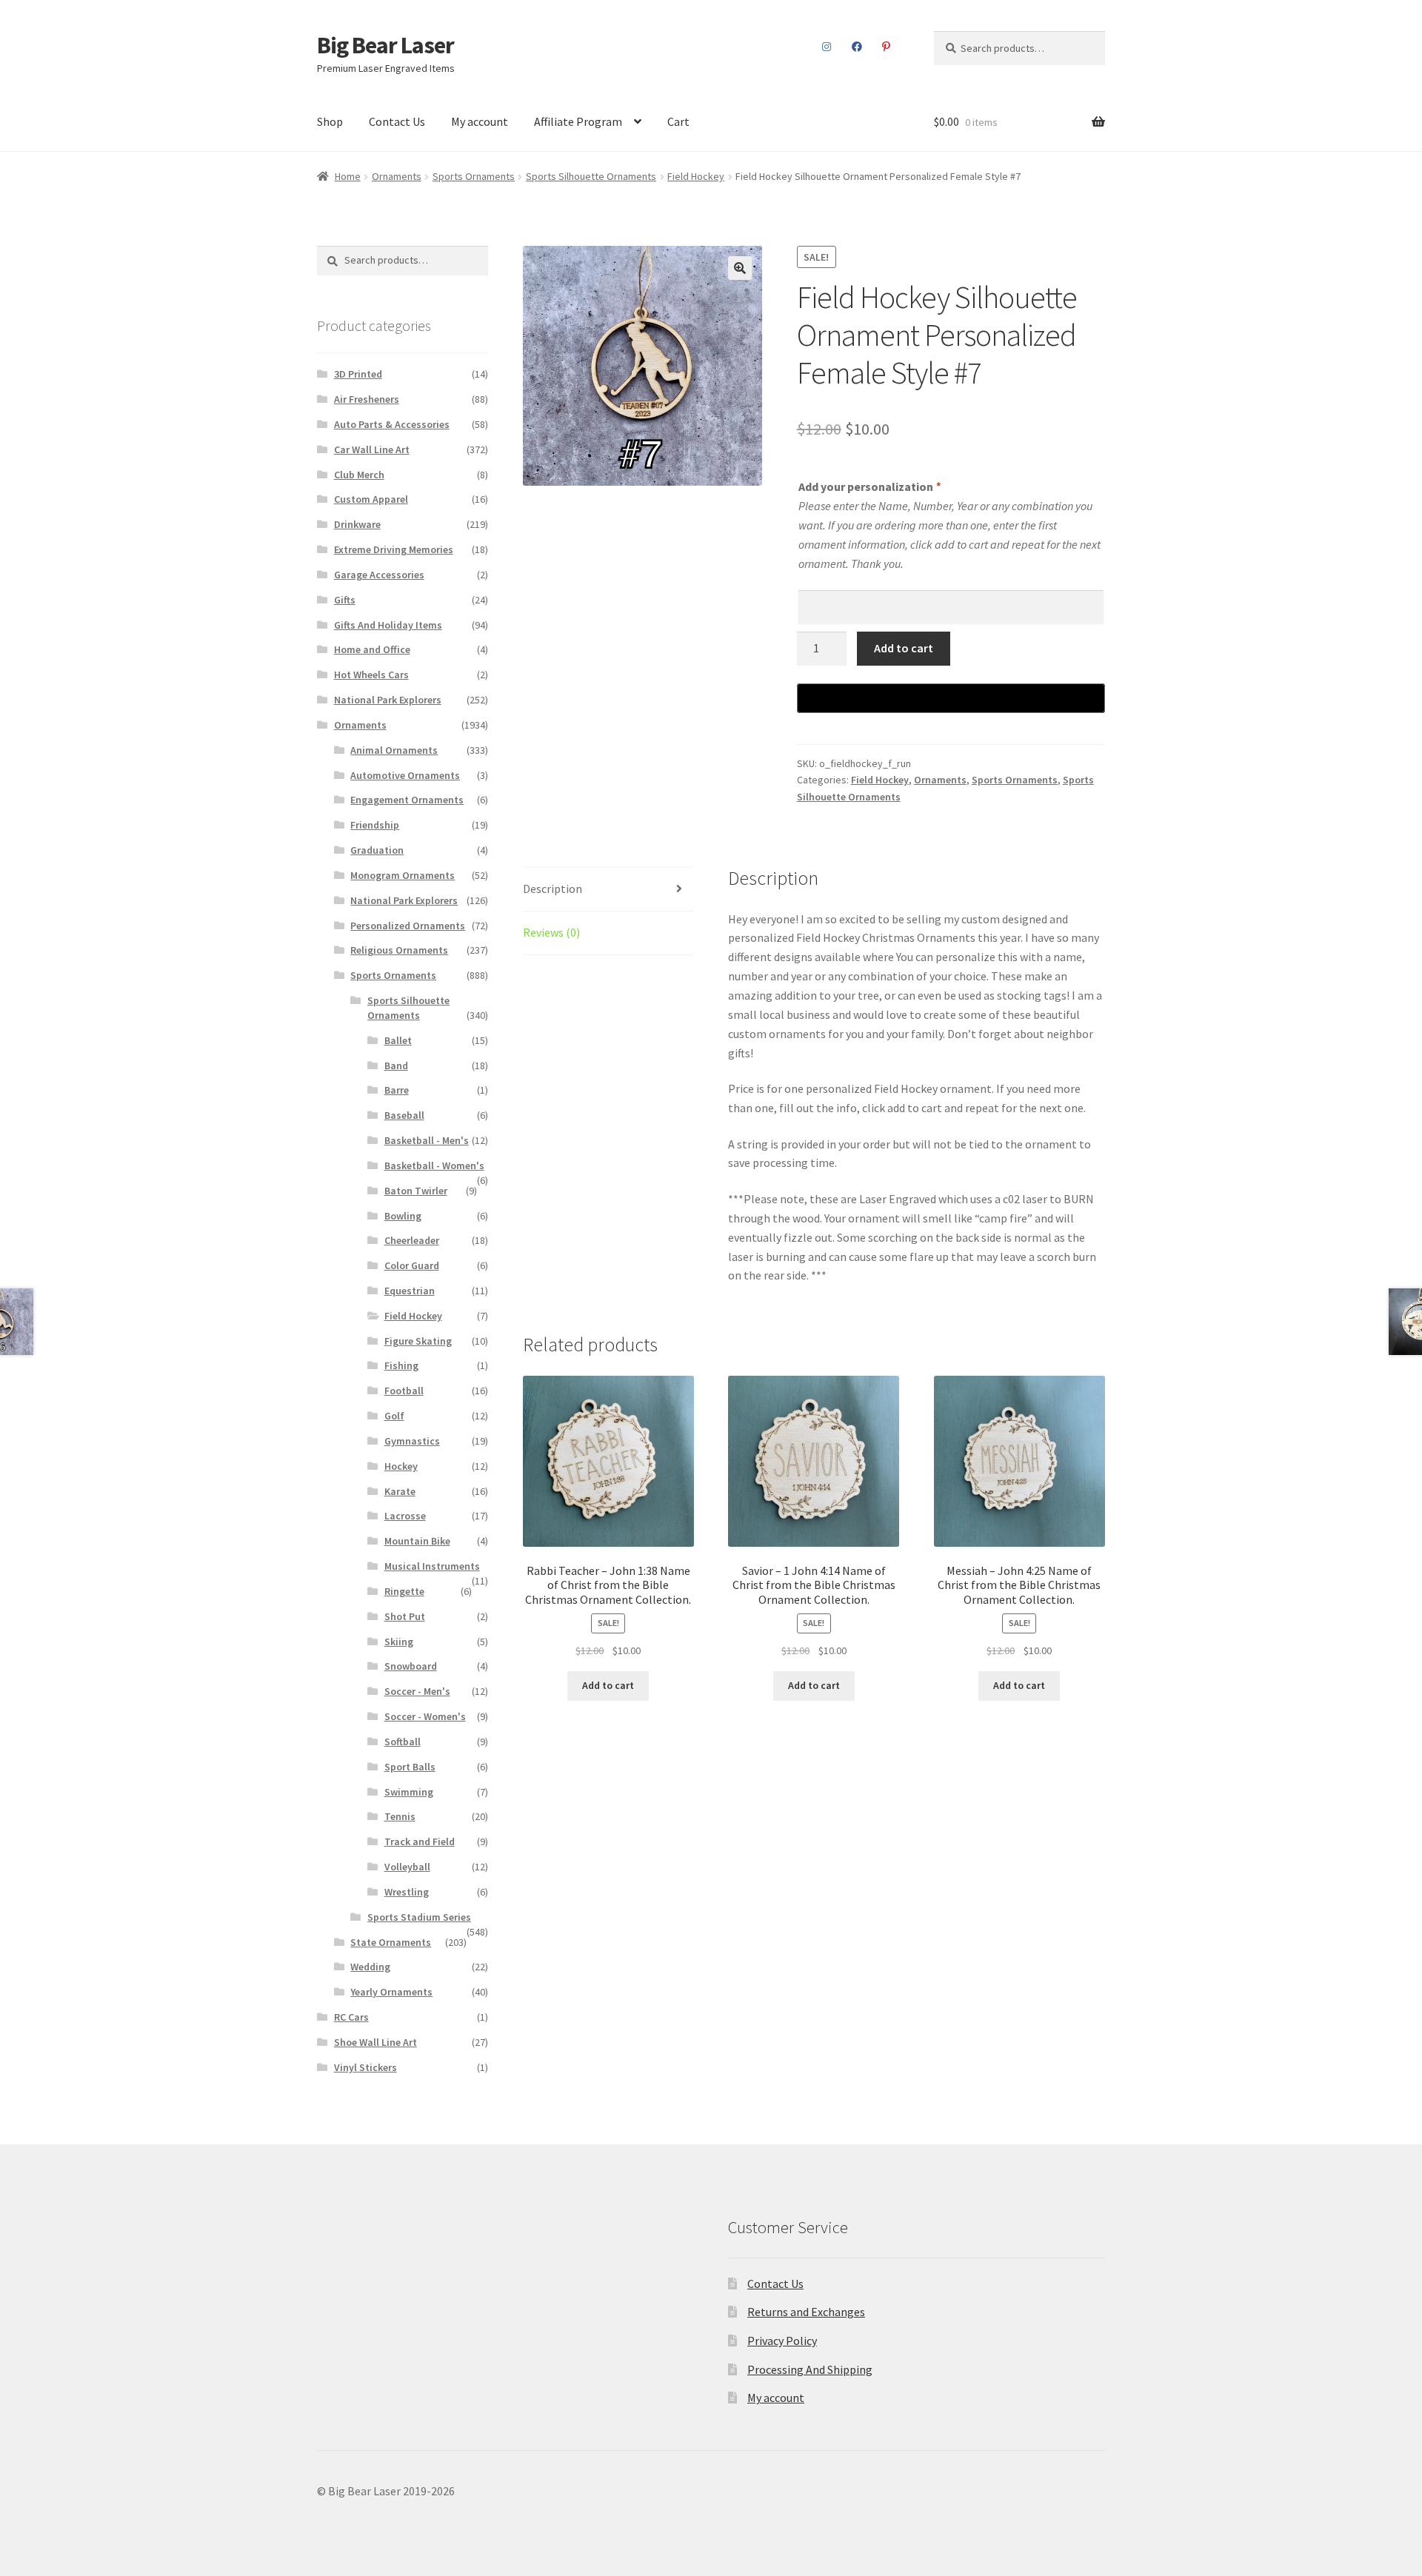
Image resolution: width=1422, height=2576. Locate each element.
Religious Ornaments (399, 950)
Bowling (403, 1216)
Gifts (345, 600)
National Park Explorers (388, 700)
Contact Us (397, 121)
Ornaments (397, 176)
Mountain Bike (417, 1541)
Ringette (404, 1591)
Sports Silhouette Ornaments (591, 176)
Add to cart (904, 648)
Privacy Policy (782, 2341)
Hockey (401, 1466)
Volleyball (407, 1867)
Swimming (409, 1792)
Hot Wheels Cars (371, 675)
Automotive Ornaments (405, 775)
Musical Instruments (432, 1566)
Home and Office (372, 649)
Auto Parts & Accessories (392, 424)
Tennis (400, 1816)
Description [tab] (553, 889)
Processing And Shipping (810, 2369)
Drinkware (357, 524)
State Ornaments (391, 1942)
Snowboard (411, 1666)
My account (480, 121)
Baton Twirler (416, 1191)
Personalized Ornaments (408, 926)
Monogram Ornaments (403, 875)
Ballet (398, 1040)
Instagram (827, 47)
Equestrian (410, 1291)
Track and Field (420, 1841)
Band (396, 1065)
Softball (403, 1742)
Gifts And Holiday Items (388, 625)
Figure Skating (418, 1341)
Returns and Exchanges (806, 2312)
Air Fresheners (367, 399)
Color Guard (412, 1265)
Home (348, 176)
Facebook (857, 47)
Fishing (401, 1365)
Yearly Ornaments (391, 1992)
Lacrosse (405, 1516)
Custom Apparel (371, 499)
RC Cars (351, 2017)
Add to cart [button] (608, 1685)
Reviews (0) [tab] (551, 932)
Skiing (399, 1642)
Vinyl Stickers (365, 2067)
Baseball (404, 1115)
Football (404, 1391)
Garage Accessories (379, 575)
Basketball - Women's (434, 1165)
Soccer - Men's (417, 1691)
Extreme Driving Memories (394, 549)
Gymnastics (412, 1441)
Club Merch (359, 475)
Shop (330, 121)
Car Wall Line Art (372, 449)
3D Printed (358, 374)
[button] (740, 268)
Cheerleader (412, 1240)
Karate (400, 1491)
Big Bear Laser (385, 45)
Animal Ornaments (394, 750)
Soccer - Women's (425, 1716)
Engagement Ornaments (407, 800)
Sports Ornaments (474, 176)
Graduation (377, 850)
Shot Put (405, 1616)
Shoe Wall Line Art (375, 2042)
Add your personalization (869, 486)
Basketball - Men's (427, 1140)
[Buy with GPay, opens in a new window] (951, 698)
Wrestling (407, 1892)
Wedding (370, 1967)
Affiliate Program (578, 121)
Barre (397, 1090)
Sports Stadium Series (419, 1917)
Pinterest (887, 47)
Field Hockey (696, 176)
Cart (678, 121)
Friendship (375, 825)
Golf (394, 1416)
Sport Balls (410, 1767)
